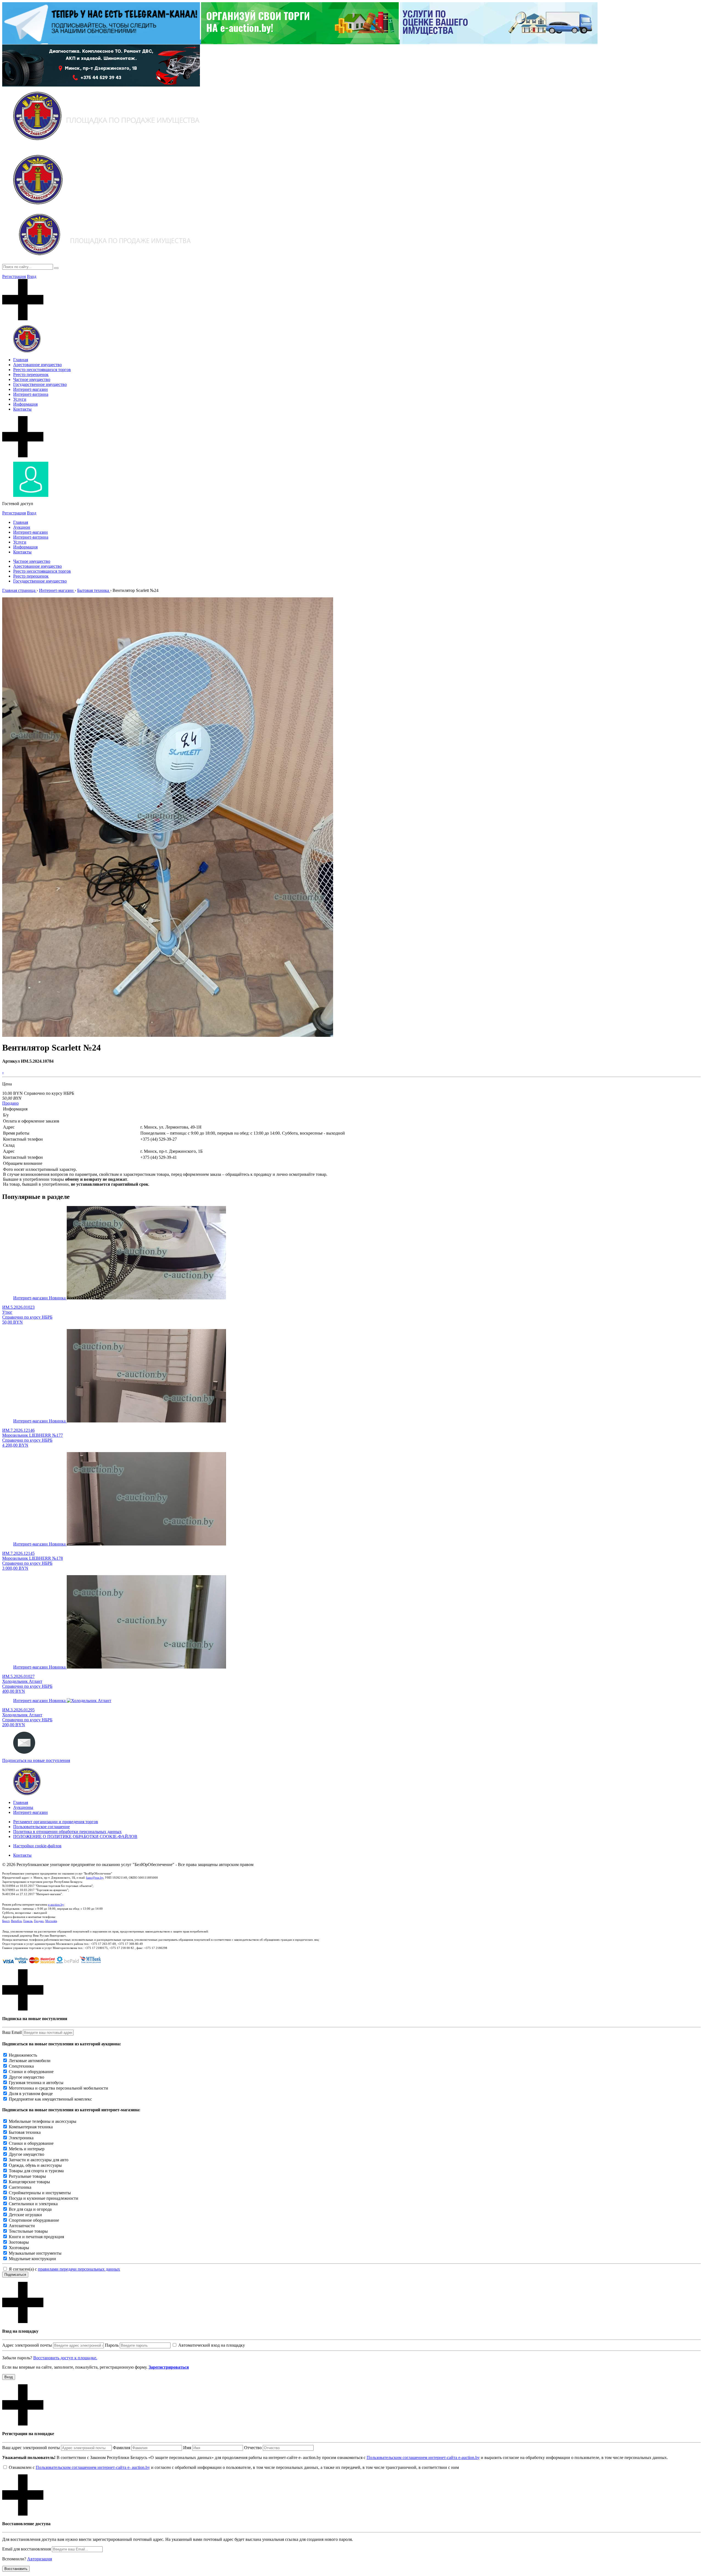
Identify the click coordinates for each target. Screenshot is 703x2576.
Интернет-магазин (30, 389)
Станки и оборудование (31, 2072)
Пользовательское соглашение (41, 1827)
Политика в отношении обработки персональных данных (67, 1832)
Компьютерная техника (31, 2127)
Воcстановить (16, 2569)
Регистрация (14, 276)
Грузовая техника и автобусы (36, 2083)
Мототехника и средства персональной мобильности (58, 2088)
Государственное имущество (40, 384)
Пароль (112, 2345)
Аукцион (22, 527)
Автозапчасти (22, 2226)
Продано (10, 1103)
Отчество (253, 2448)
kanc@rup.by (95, 1878)
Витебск (16, 1921)
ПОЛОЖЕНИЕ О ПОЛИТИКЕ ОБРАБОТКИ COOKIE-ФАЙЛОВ (75, 1836)
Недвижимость (23, 2055)
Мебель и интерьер (27, 2149)
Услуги (20, 399)
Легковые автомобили (30, 2061)
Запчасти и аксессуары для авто (39, 2160)
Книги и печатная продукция (36, 2237)
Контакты (22, 409)
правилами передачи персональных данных (79, 2269)
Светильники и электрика (33, 2204)
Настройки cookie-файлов (37, 1846)
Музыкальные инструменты (35, 2253)
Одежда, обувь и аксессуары (35, 2165)
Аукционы (23, 1807)
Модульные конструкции (32, 2259)
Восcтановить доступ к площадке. (65, 2358)
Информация (25, 404)
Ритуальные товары (27, 2176)
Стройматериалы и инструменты (40, 2193)
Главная (21, 360)
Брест (6, 1921)
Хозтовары (19, 2248)
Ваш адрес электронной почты (31, 2448)
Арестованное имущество (37, 365)
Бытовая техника (25, 2132)
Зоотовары (19, 2242)
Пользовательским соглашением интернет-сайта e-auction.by (423, 2457)
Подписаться (15, 2275)
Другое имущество (26, 2077)
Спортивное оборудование (34, 2220)
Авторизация (40, 2559)
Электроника (21, 2138)
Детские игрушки (25, 2215)
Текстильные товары (28, 2231)
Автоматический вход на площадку (212, 2345)
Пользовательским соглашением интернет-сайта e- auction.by (93, 2467)
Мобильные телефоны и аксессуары (43, 2121)
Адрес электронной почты (27, 2345)
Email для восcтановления (26, 2549)
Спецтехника (21, 2066)
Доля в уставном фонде (31, 2094)
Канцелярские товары (29, 2182)
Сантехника (20, 2187)
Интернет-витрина (31, 394)
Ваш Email (12, 2032)
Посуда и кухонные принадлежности (44, 2198)
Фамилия (122, 2448)
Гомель (28, 1921)
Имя (187, 2448)
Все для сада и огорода (30, 2209)
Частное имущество (32, 379)
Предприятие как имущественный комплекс (50, 2099)
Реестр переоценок (31, 374)
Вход (32, 276)
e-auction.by (56, 1904)
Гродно (39, 1921)
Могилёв (51, 1921)
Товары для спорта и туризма (36, 2171)
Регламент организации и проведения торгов (56, 1822)
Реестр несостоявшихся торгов (42, 370)
